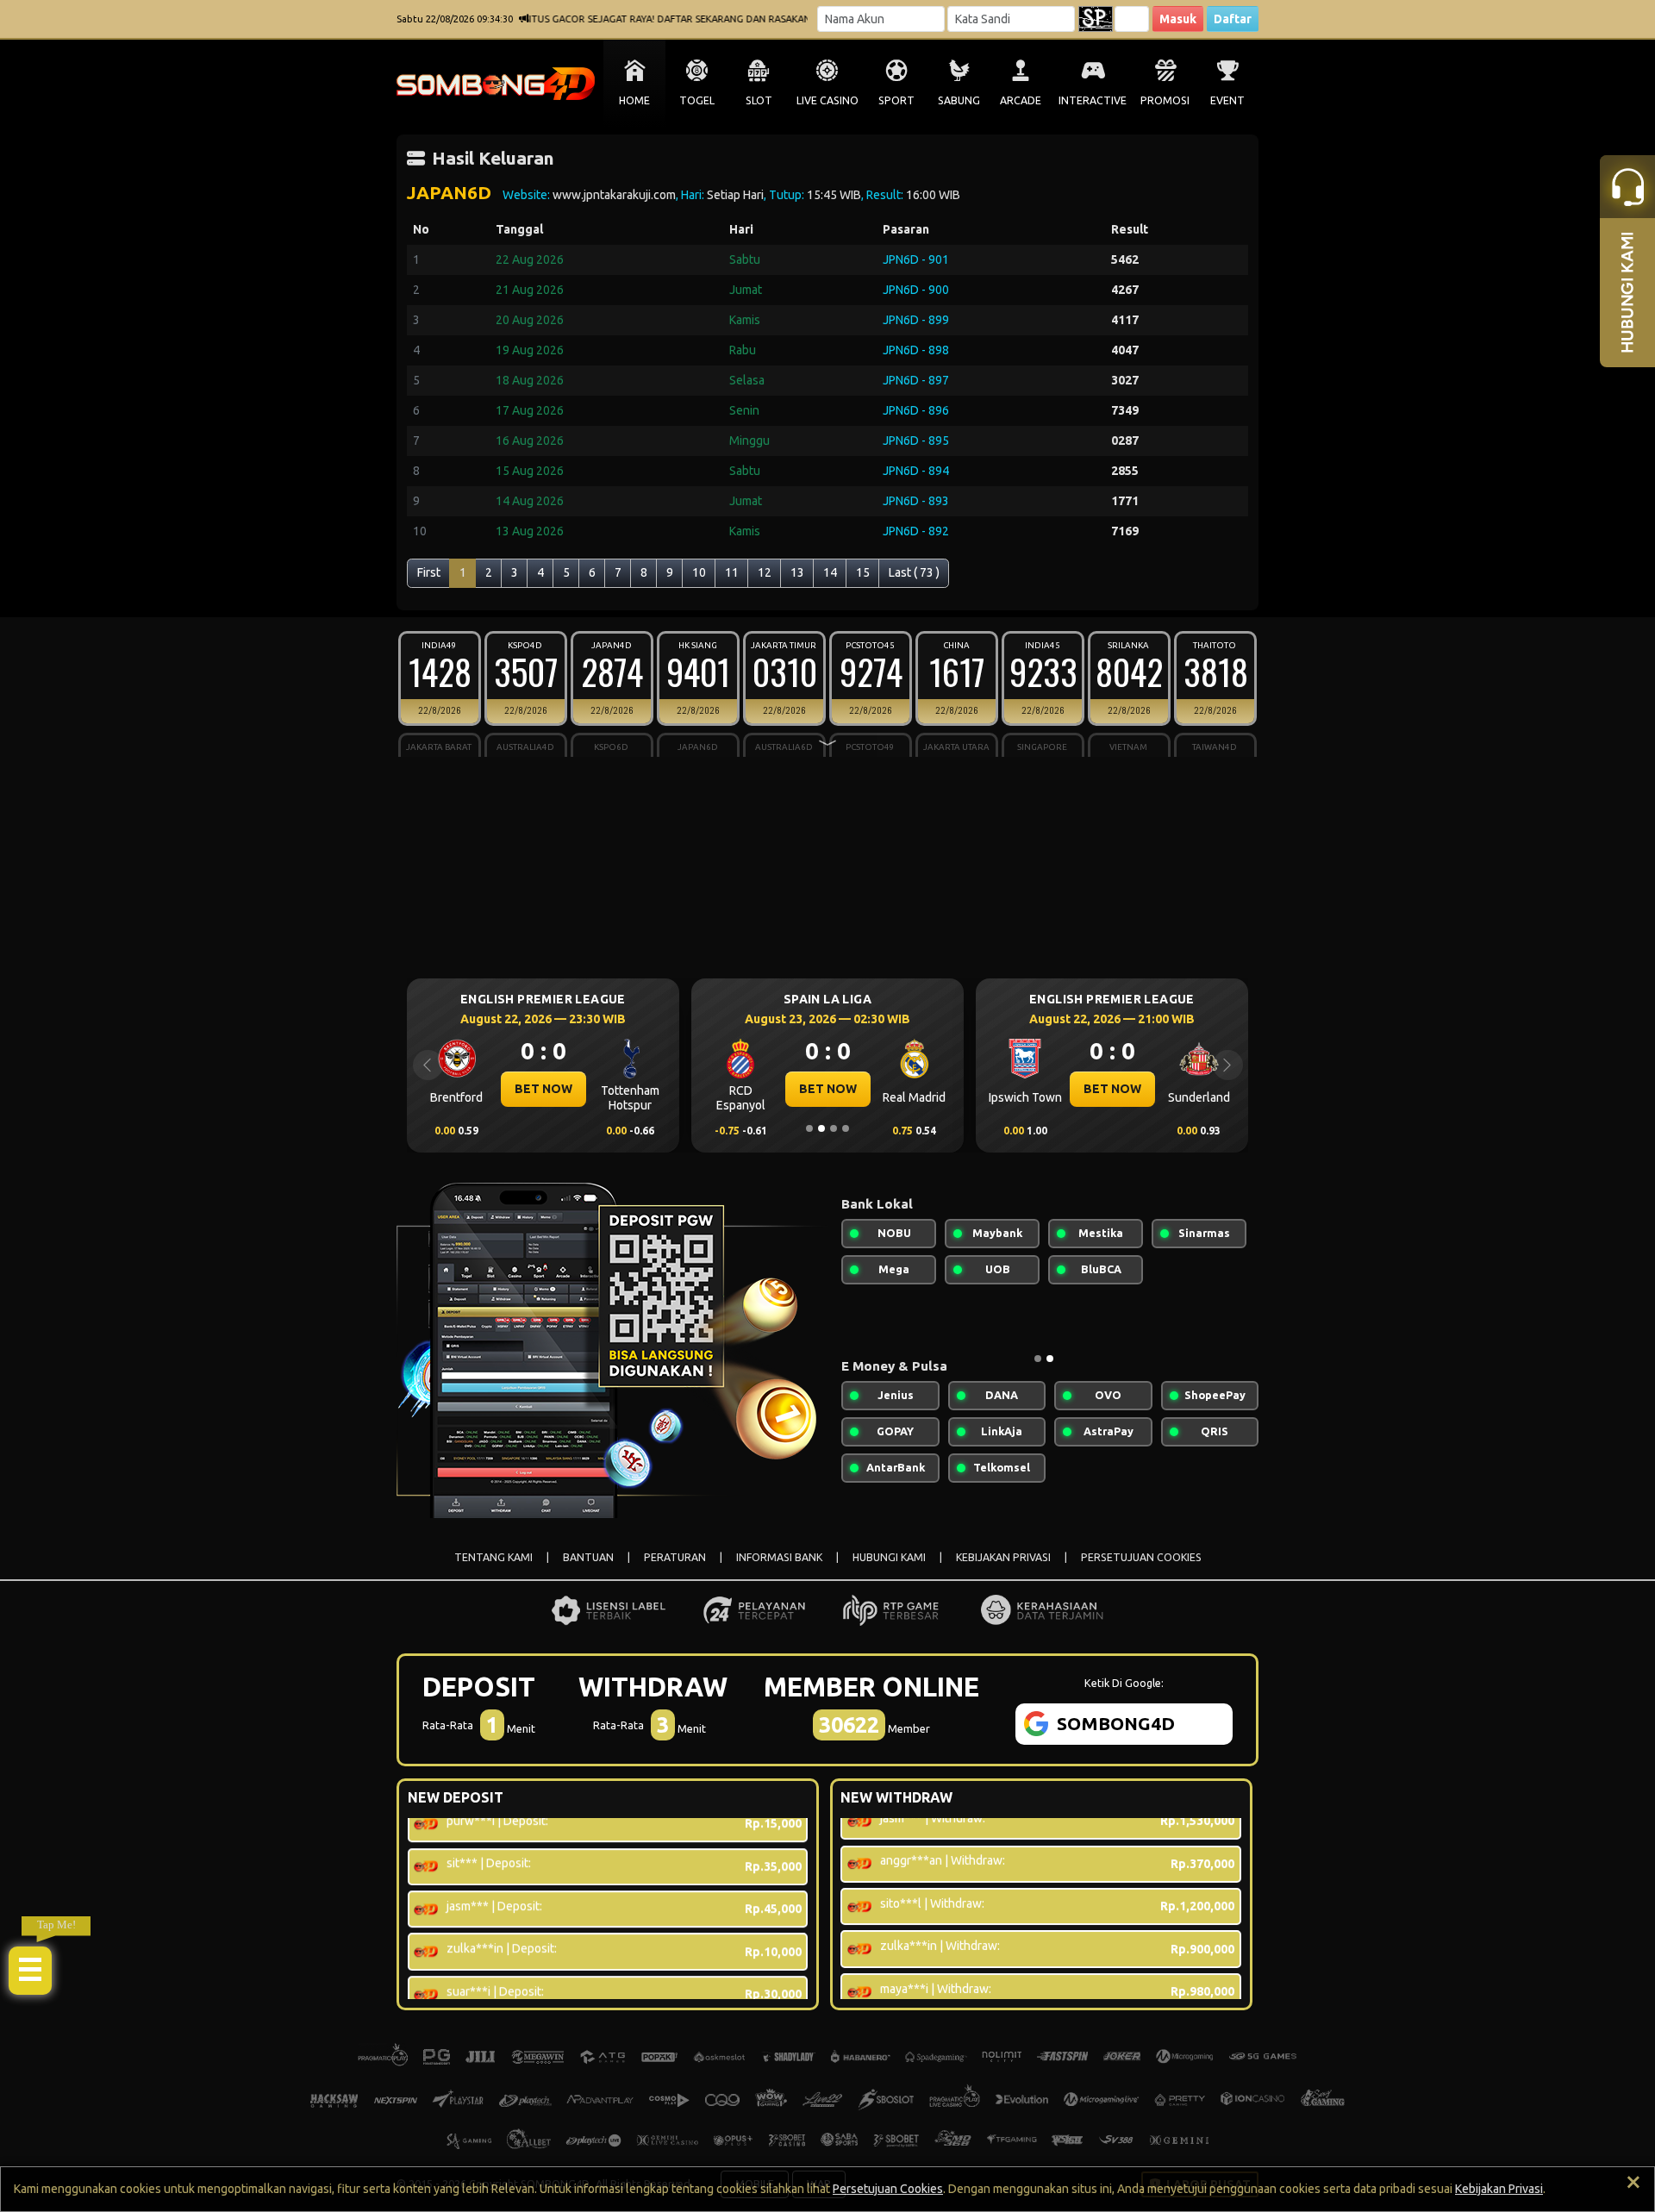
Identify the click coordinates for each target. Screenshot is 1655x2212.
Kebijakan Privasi (1499, 2189)
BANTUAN (588, 1557)
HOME (634, 100)
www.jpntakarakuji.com (614, 195)
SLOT (759, 100)
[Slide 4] (846, 1128)
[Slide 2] (821, 1128)
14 (830, 572)
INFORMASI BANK (779, 1557)
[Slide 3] (834, 1128)
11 (732, 572)
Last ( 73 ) (914, 572)
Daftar (1233, 19)
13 (797, 572)
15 (863, 572)
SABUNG (959, 100)
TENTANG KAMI (493, 1557)
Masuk (1178, 19)
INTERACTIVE (1093, 100)
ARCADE (1021, 100)
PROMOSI (1165, 100)
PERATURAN (675, 1557)
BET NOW (612, 1089)
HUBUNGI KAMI (889, 1557)
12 (765, 572)
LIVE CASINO (827, 100)
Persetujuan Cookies (888, 2189)
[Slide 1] (809, 1128)
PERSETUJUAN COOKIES (1141, 1557)
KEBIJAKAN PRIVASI (1003, 1557)
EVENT (1227, 100)
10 (699, 572)
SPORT (896, 100)
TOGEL (697, 100)
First (429, 572)
